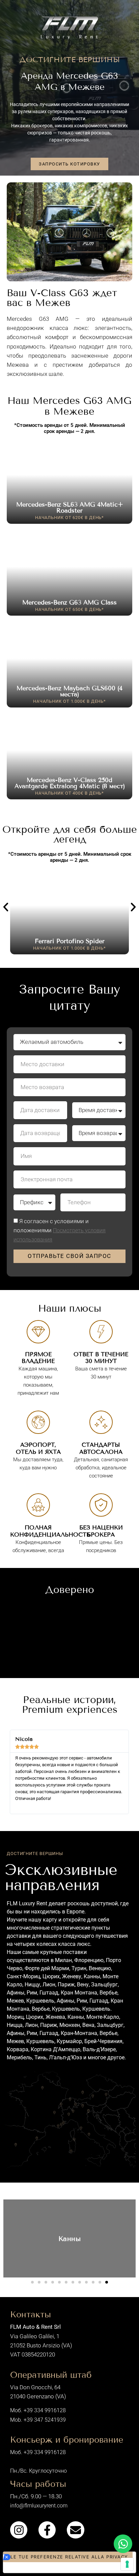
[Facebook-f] (47, 2530)
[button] (6, 907)
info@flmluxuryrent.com (39, 2506)
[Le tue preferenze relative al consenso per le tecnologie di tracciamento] (127, 2564)
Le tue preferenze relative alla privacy (69, 2557)
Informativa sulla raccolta (40, 2568)
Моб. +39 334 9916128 (38, 2410)
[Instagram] (19, 2530)
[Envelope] (75, 2530)
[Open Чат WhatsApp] (123, 2544)
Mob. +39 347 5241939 (38, 2420)
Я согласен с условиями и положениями (60, 1230)
